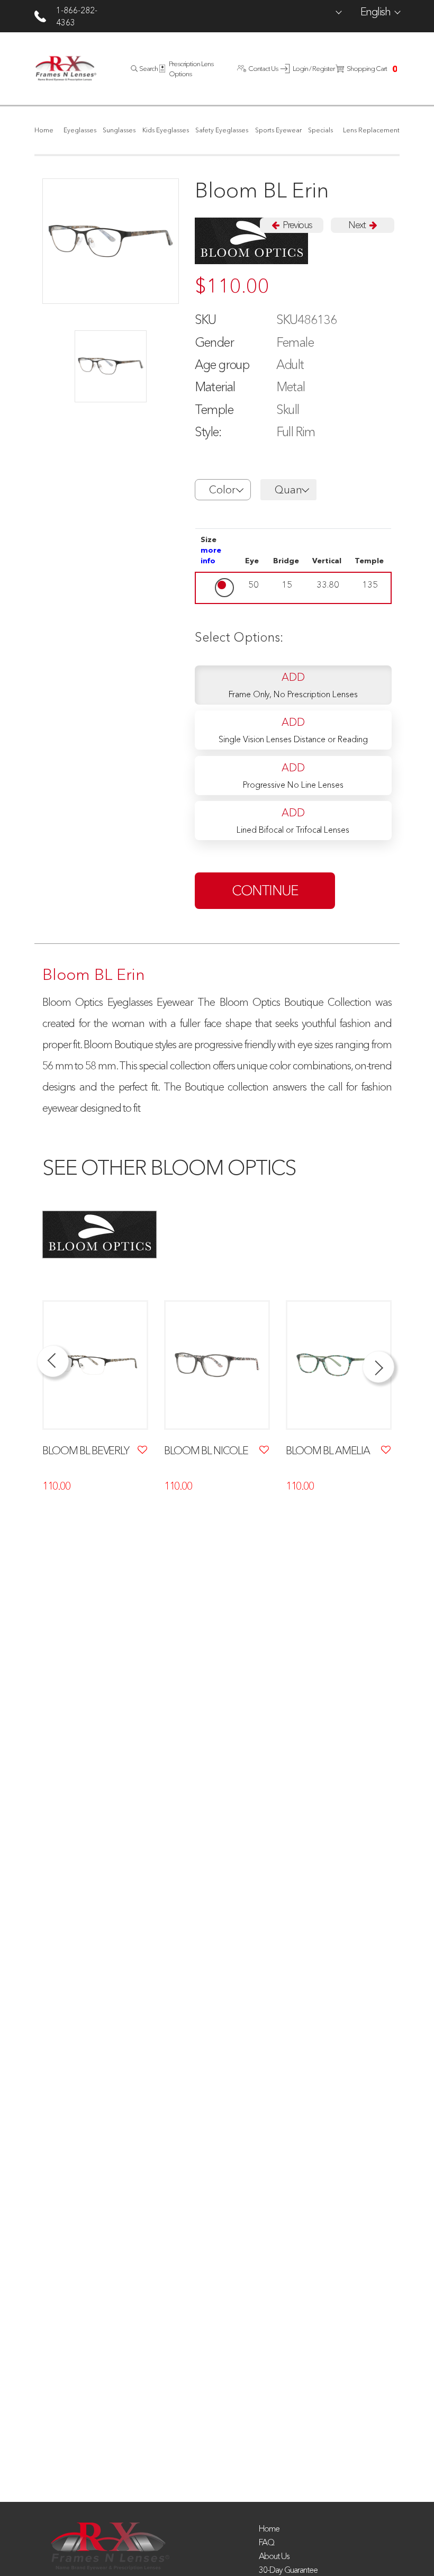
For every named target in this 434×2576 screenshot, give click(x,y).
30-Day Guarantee (288, 2570)
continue (265, 890)
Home (269, 2528)
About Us (274, 2556)
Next (358, 225)
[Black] (111, 366)
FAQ (266, 2542)
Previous (296, 225)
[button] (223, 490)
